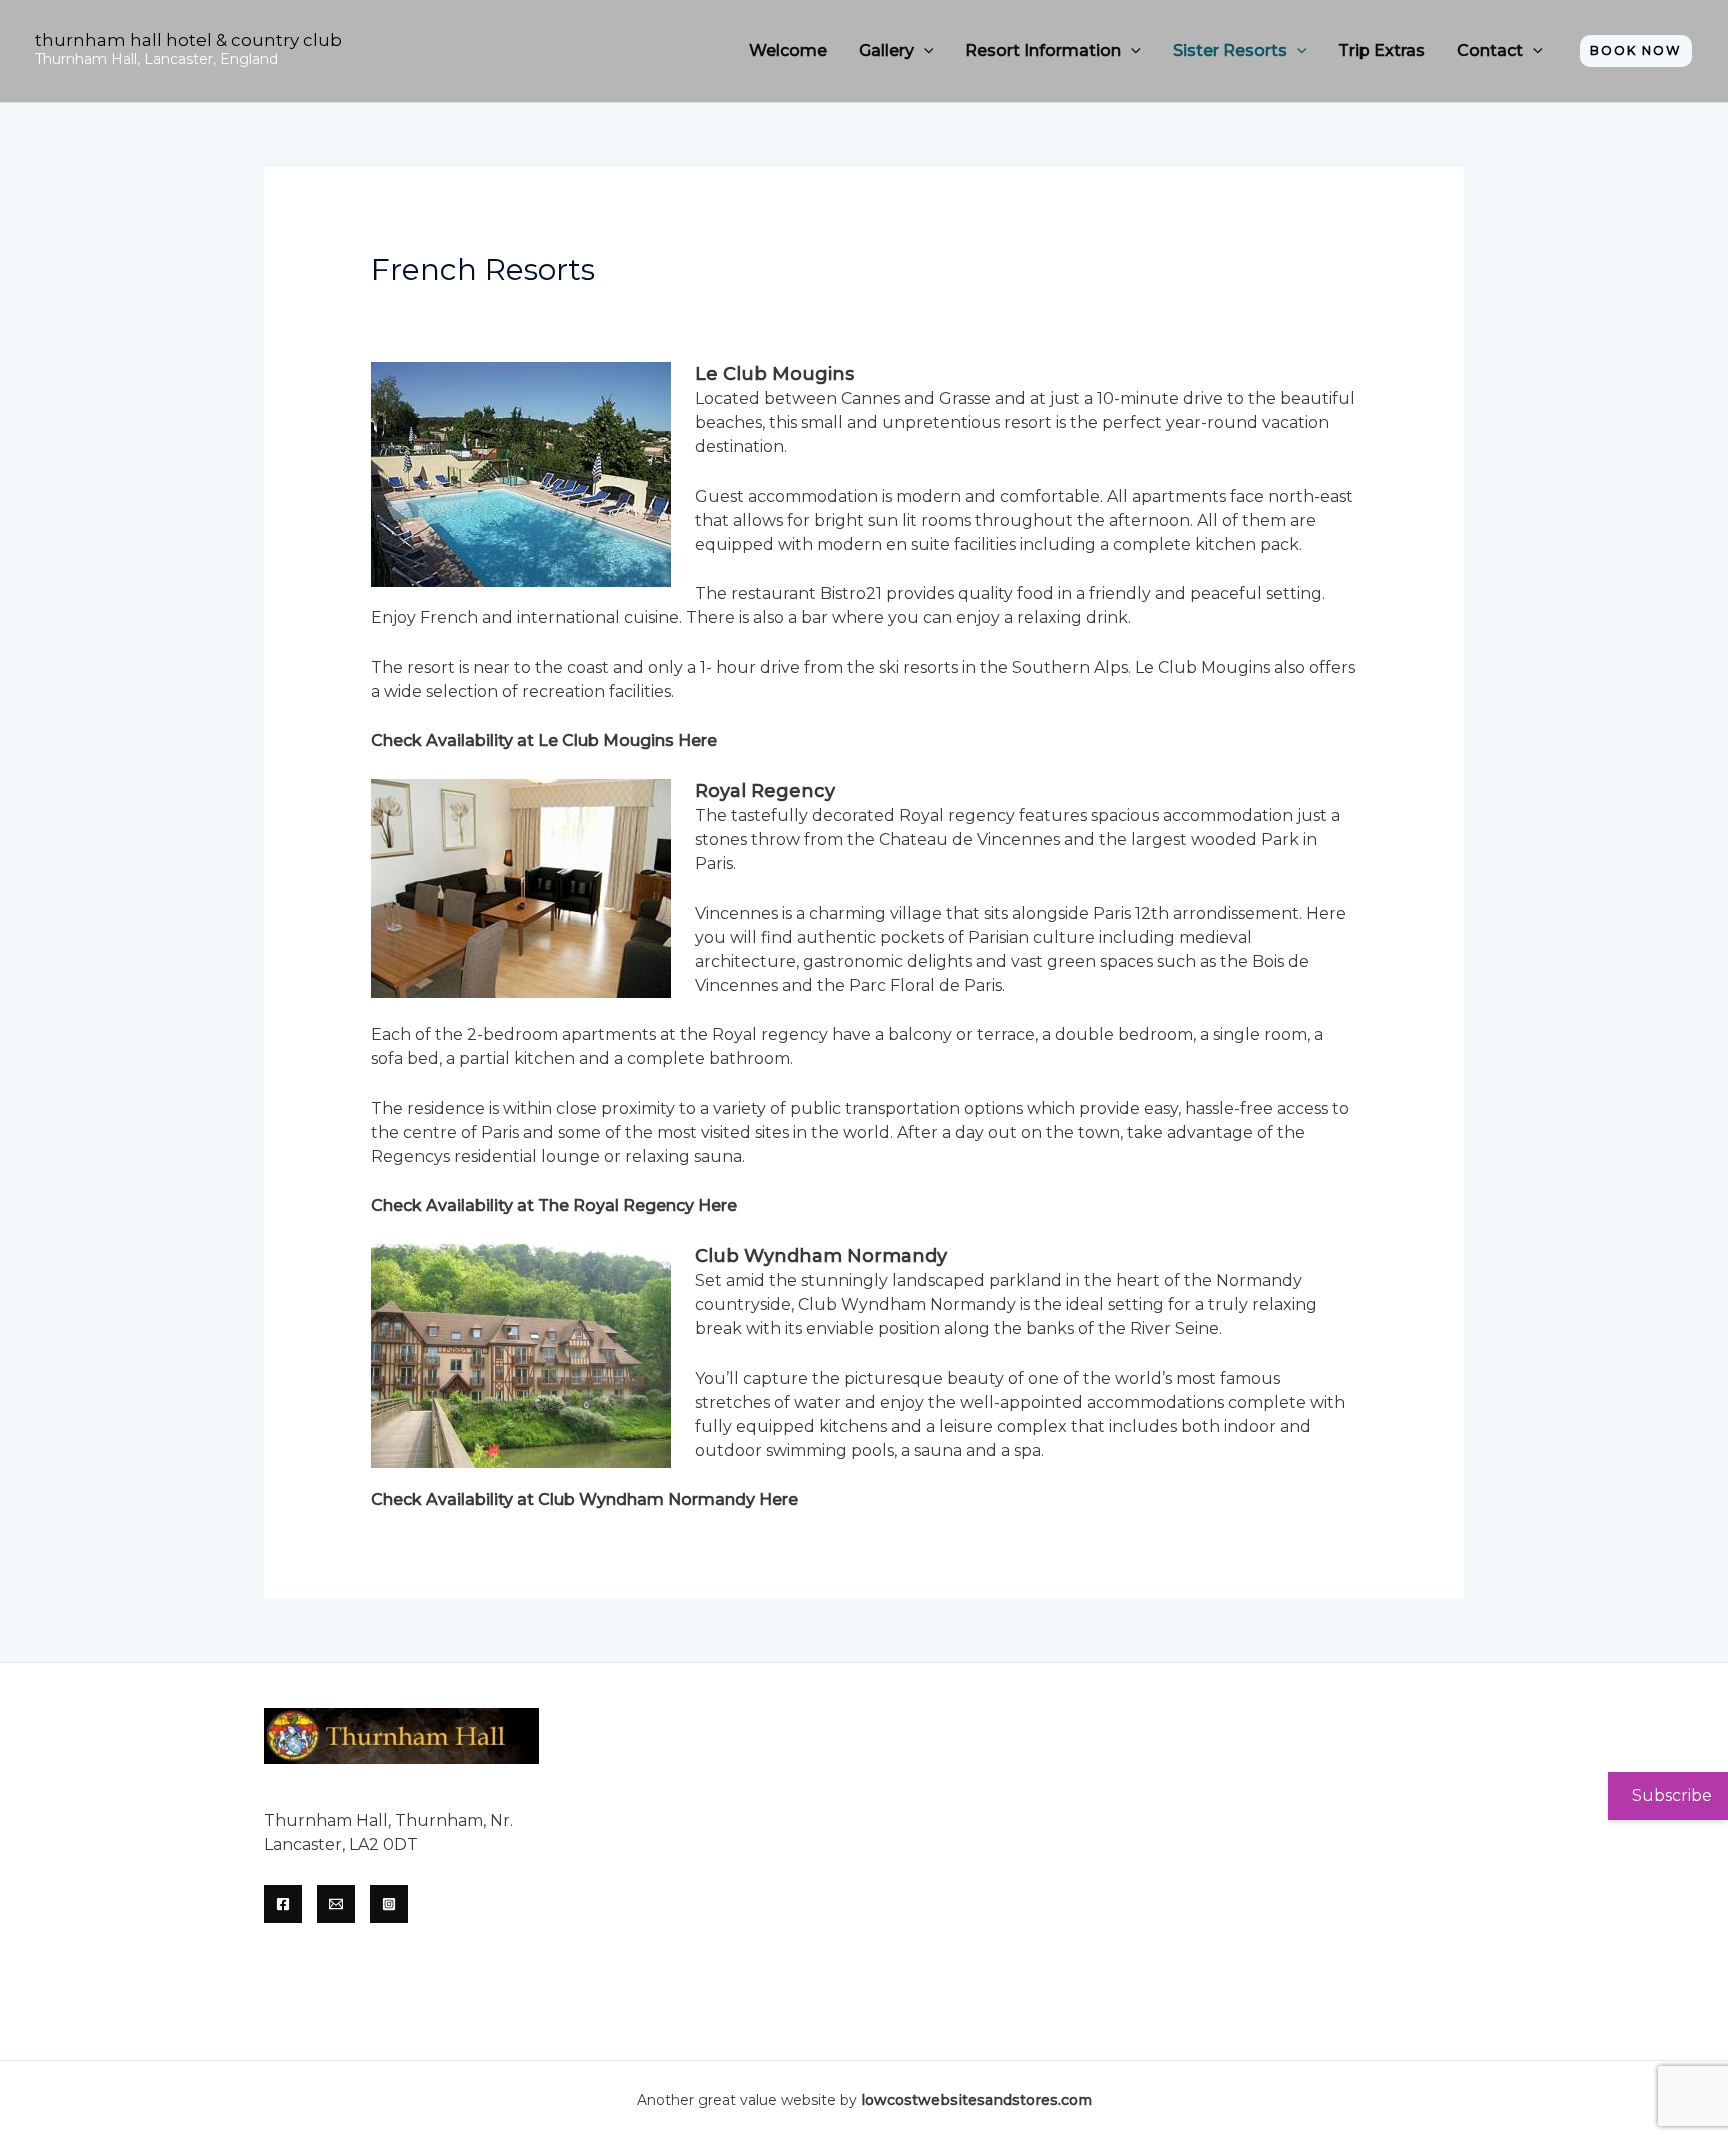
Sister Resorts (1230, 50)
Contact (1490, 50)
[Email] (336, 1904)
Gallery (886, 50)
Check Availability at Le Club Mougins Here (544, 740)
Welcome (788, 50)
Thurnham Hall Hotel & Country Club (188, 40)
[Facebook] (283, 1904)
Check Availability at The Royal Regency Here (554, 1205)
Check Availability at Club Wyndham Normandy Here (584, 1499)
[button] (924, 50)
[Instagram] (389, 1904)
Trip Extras (1381, 50)
